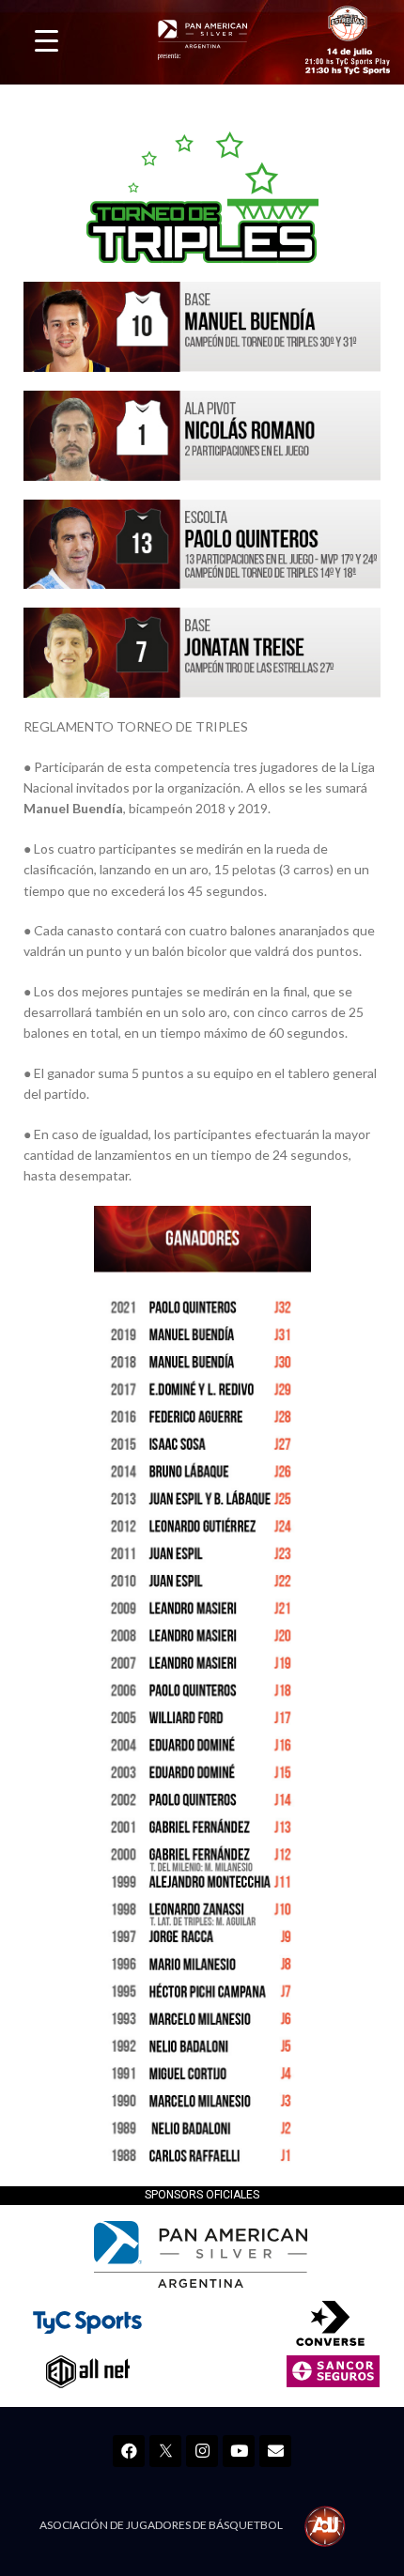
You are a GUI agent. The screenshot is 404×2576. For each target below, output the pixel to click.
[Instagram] (202, 2451)
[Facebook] (129, 2451)
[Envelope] (275, 2451)
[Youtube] (239, 2451)
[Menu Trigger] (47, 40)
